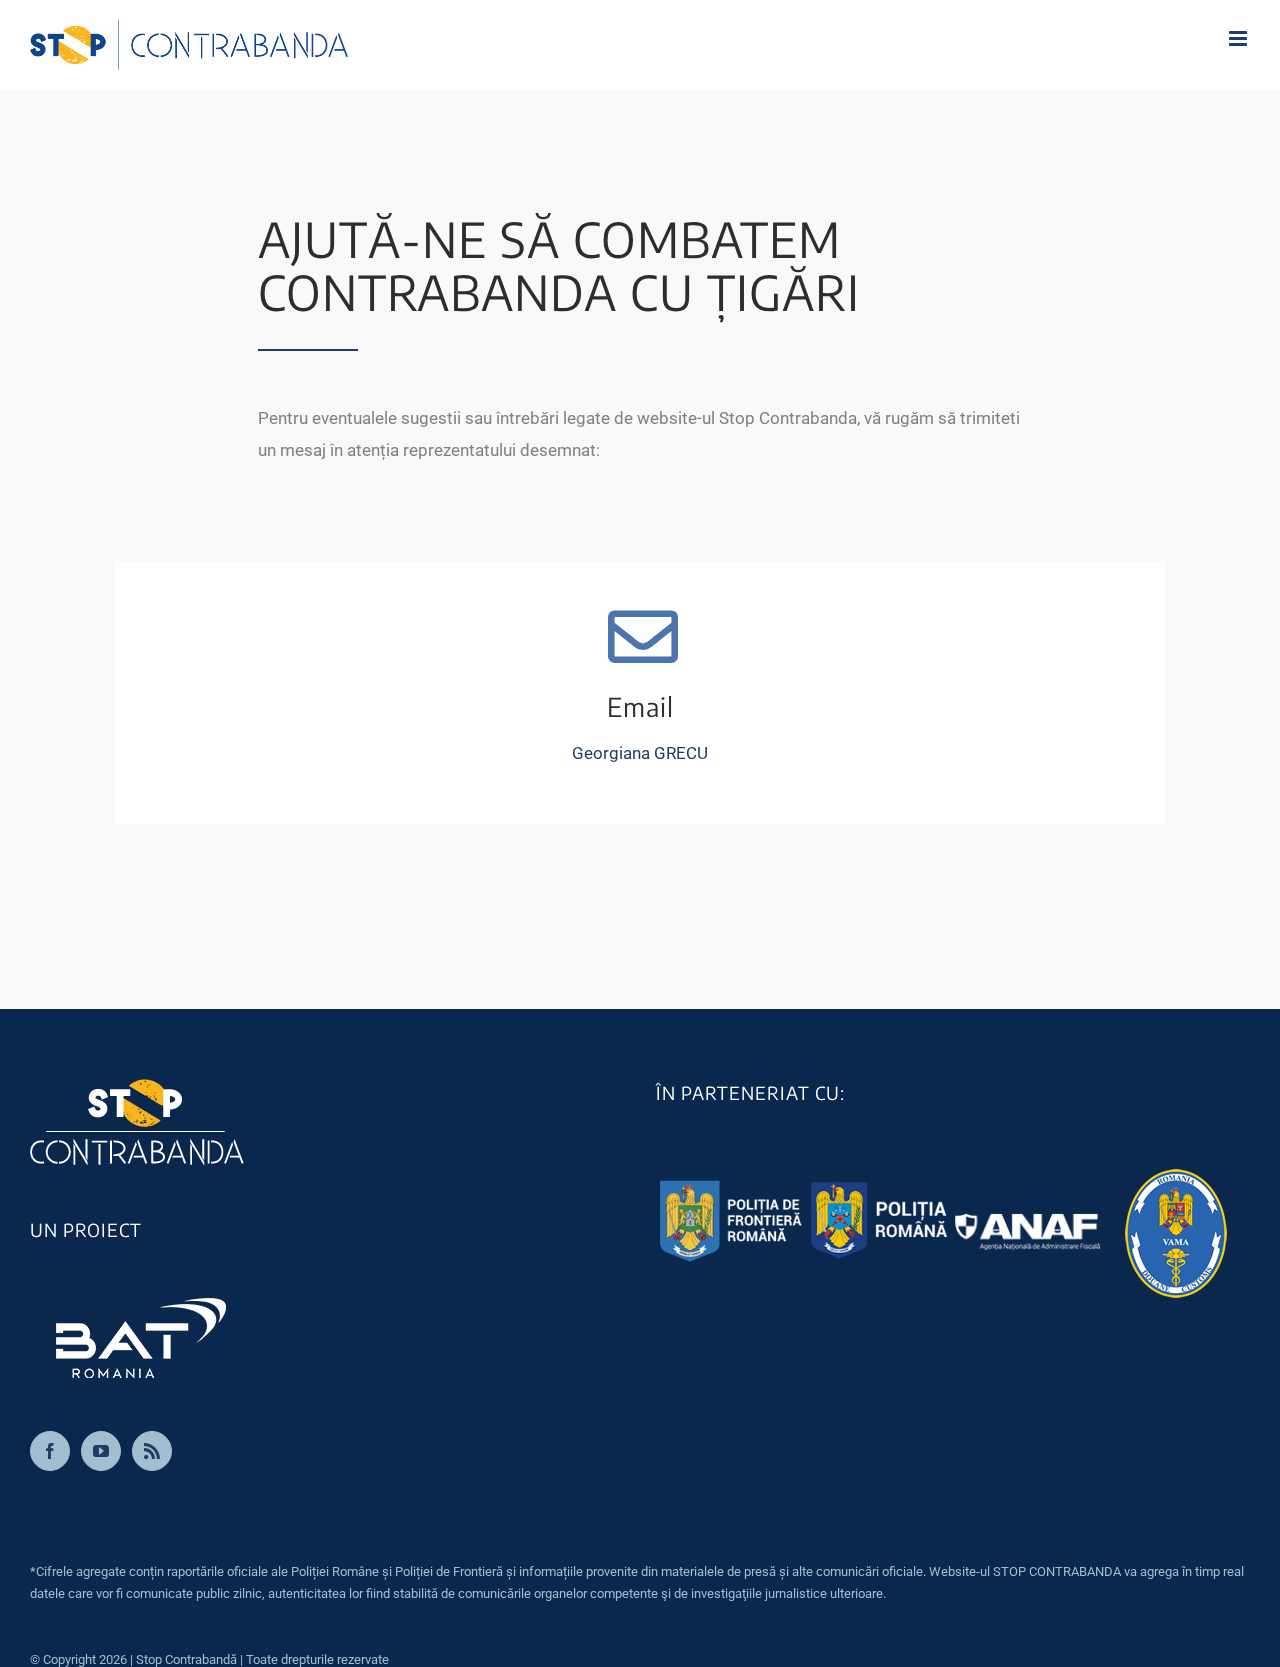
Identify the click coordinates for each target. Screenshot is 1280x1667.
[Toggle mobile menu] (1239, 38)
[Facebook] (50, 1451)
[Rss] (152, 1451)
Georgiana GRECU (640, 753)
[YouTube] (101, 1451)
